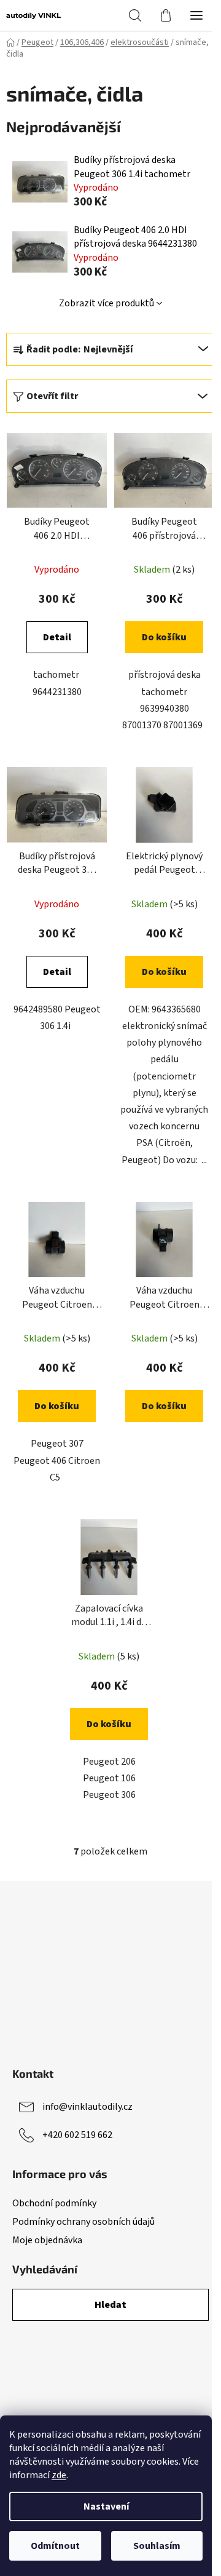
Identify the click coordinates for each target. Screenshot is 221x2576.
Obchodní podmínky (54, 2203)
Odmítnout (55, 2546)
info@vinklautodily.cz (87, 2107)
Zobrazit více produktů (107, 303)
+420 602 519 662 (77, 2135)
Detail (57, 637)
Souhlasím (157, 2546)
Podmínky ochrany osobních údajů (83, 2222)
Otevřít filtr (52, 396)
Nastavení (106, 2506)
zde (59, 2475)
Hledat (110, 2305)
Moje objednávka (47, 2240)
